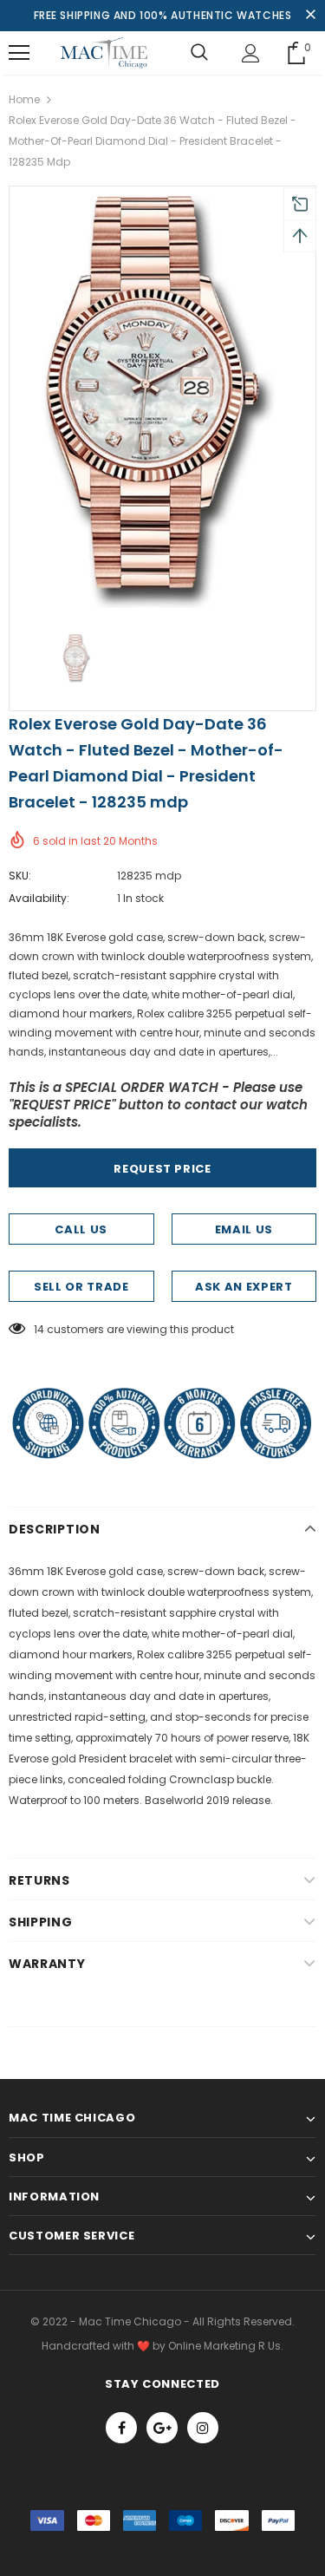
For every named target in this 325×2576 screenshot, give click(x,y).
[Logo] (104, 53)
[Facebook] (121, 2428)
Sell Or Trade (81, 1287)
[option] (162, 402)
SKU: (20, 876)
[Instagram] (203, 2428)
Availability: (39, 898)
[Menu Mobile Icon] (19, 53)
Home (24, 99)
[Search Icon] (199, 53)
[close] (310, 16)
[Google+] (162, 2428)
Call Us (81, 1229)
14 (39, 1329)
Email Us (244, 1229)
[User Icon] (251, 53)
